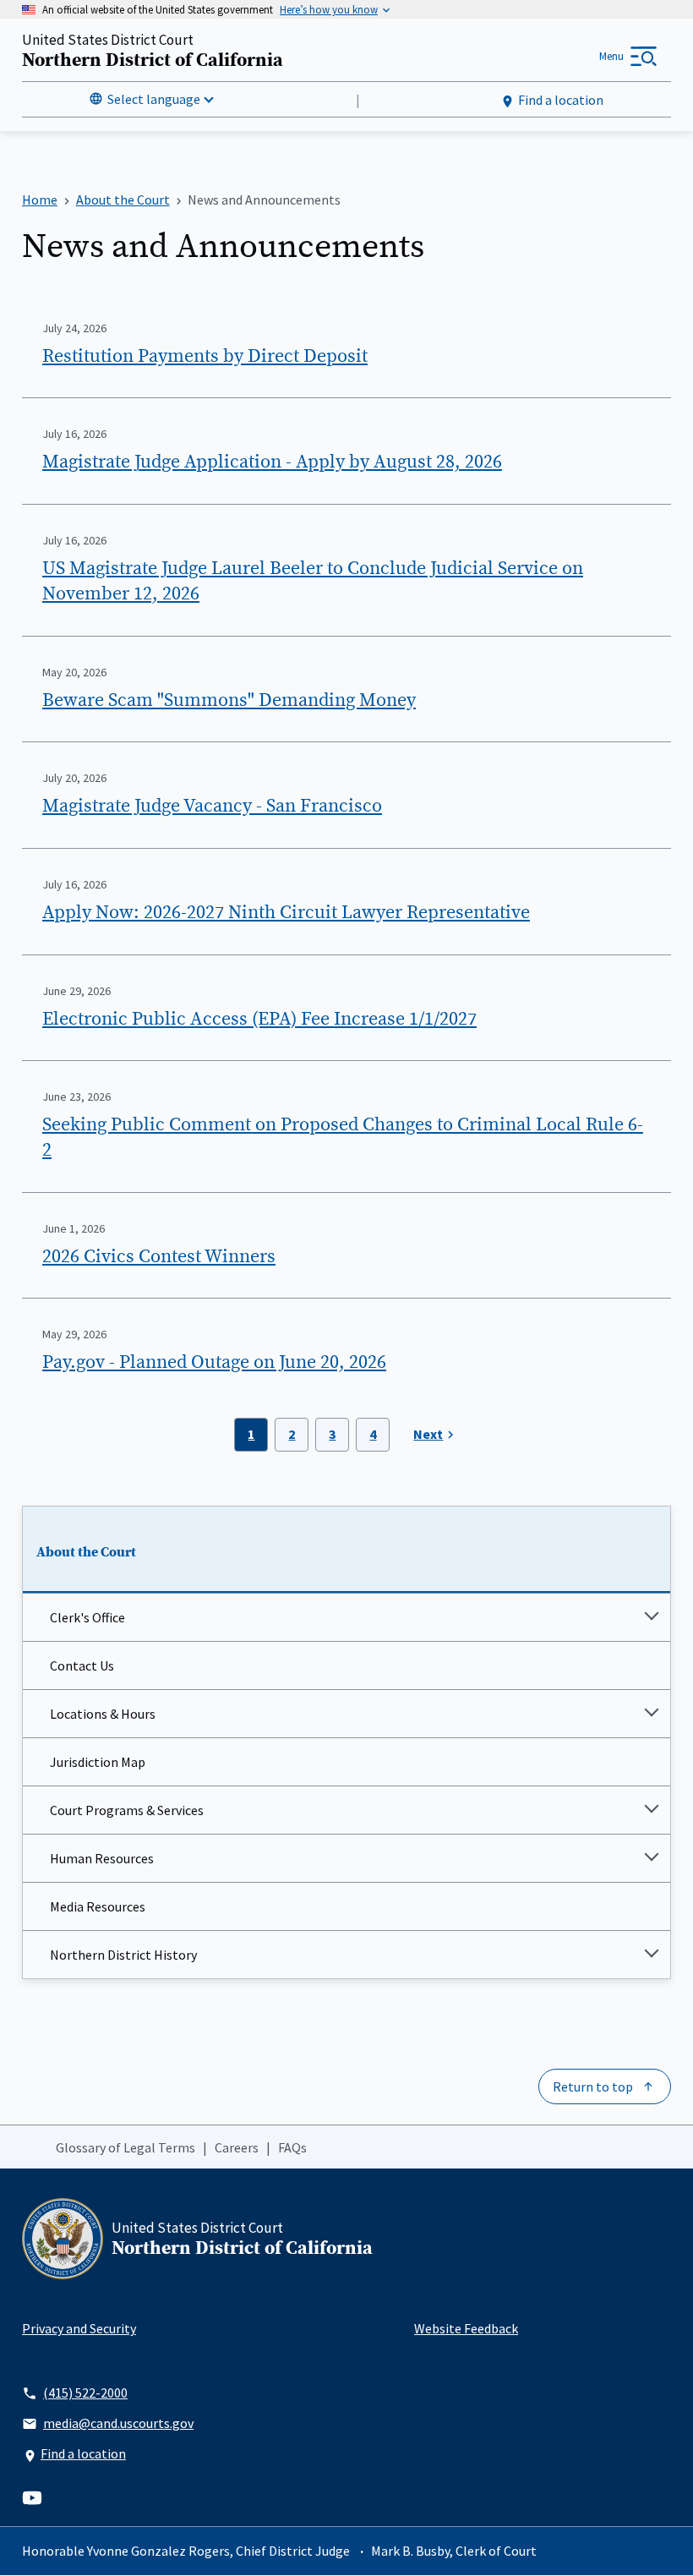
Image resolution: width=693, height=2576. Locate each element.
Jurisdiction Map (98, 1762)
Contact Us (82, 1665)
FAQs (292, 2147)
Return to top (593, 2087)
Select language (154, 99)
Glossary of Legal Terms (126, 2147)
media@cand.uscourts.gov (118, 2423)
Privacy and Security (79, 2328)
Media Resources (98, 1906)
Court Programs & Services (127, 1810)
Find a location (561, 100)
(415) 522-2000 (85, 2393)
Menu (611, 56)
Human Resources (102, 1858)
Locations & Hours (103, 1714)
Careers (237, 2147)
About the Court (86, 1552)
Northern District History (123, 1955)
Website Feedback (466, 2328)
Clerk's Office (87, 1617)
